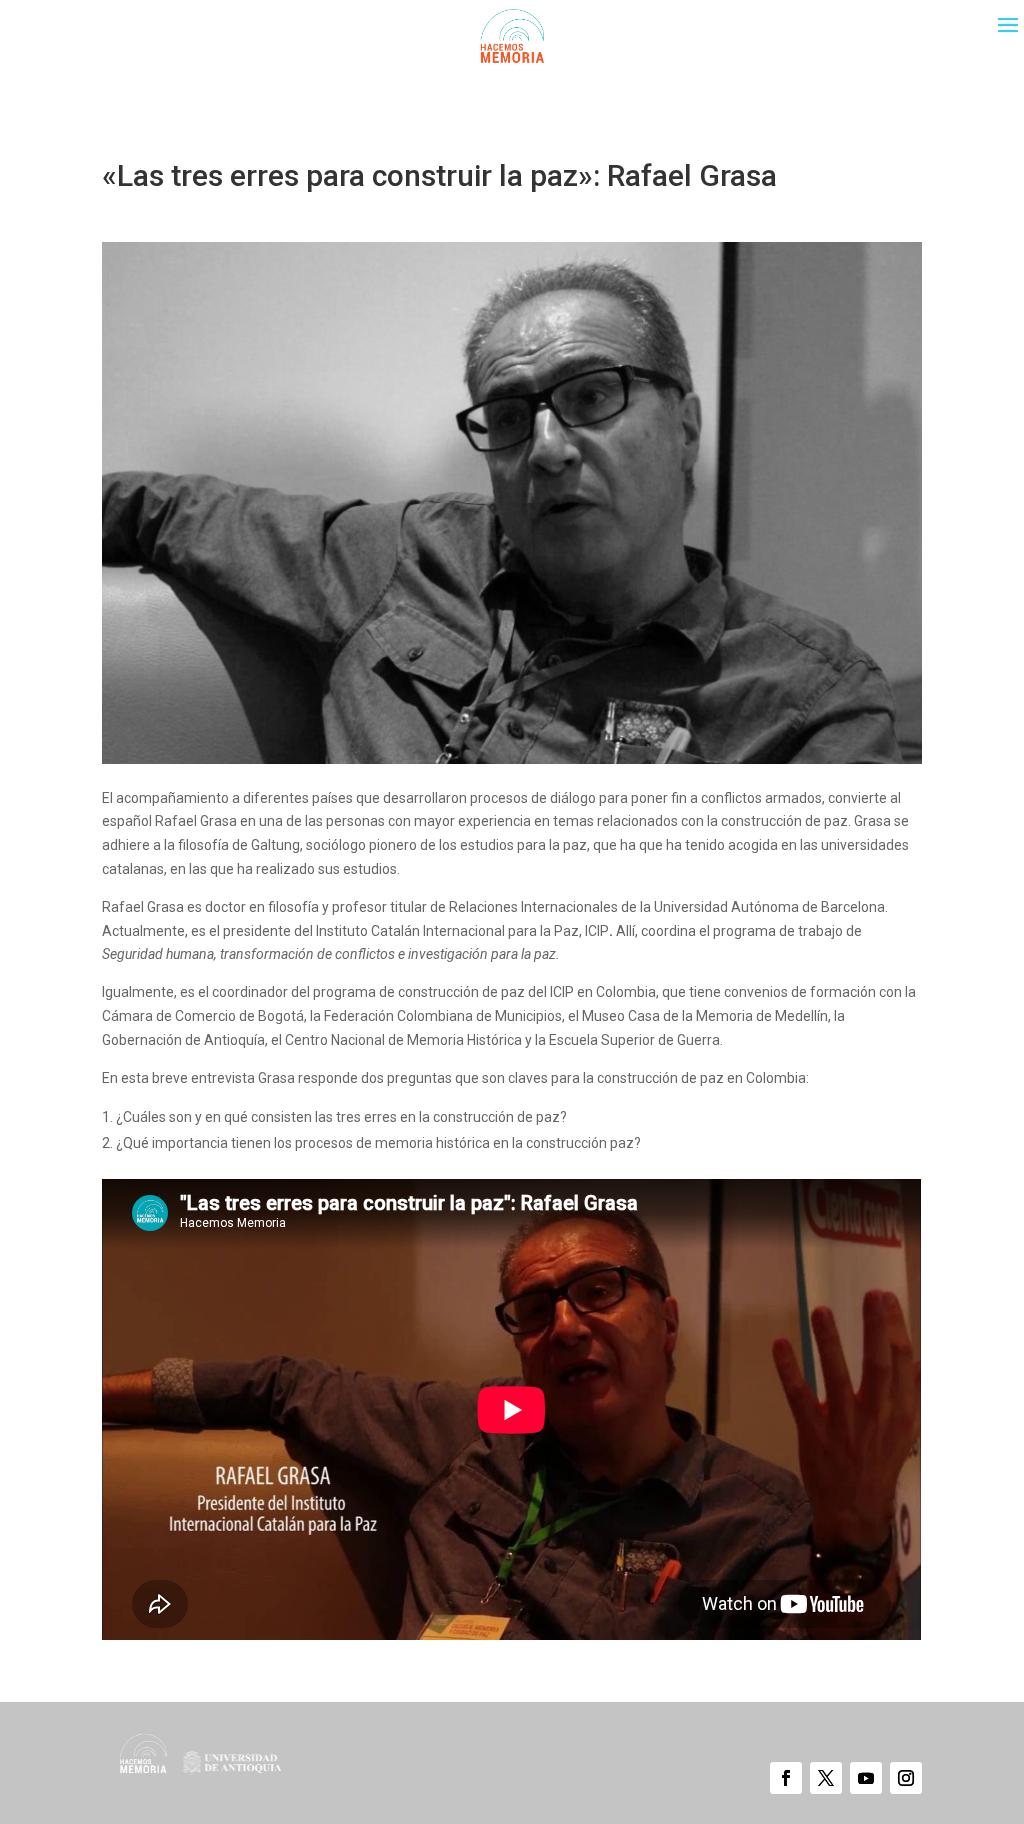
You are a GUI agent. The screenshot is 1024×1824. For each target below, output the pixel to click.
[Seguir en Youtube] (866, 1778)
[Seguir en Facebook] (786, 1778)
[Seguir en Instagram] (906, 1778)
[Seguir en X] (826, 1778)
